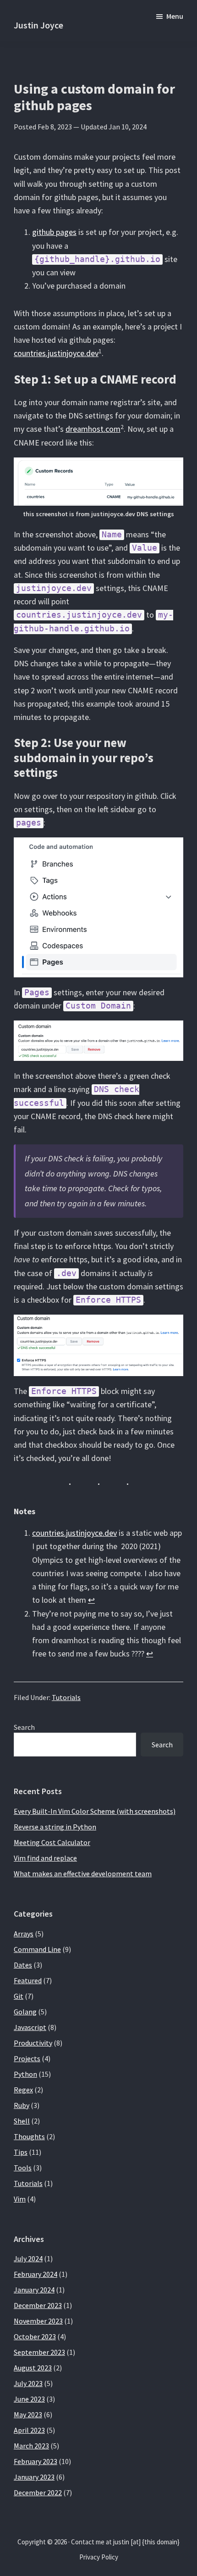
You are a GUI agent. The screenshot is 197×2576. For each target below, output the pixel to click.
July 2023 (28, 2383)
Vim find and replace (45, 1858)
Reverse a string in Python (55, 1827)
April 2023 (29, 2430)
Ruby (22, 2105)
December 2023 (38, 2305)
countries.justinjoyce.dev (56, 353)
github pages (54, 232)
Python (25, 2074)
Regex (23, 2090)
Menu (175, 16)
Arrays (24, 1934)
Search (24, 1727)
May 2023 (28, 2414)
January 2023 (34, 2477)
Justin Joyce (38, 25)
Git (19, 1996)
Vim (20, 2199)
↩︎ (91, 1600)
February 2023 (36, 2461)
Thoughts (29, 2136)
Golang (25, 2012)
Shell (22, 2121)
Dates (23, 1965)
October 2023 (35, 2336)
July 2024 (28, 2258)
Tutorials (66, 1697)
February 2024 (36, 2274)
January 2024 (34, 2290)
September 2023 (39, 2352)
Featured (28, 1980)
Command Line (37, 1949)
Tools (23, 2168)
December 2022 (38, 2492)
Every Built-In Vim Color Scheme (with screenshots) (95, 1811)
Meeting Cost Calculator (52, 1842)
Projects (27, 2058)
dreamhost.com (93, 429)
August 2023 (33, 2368)
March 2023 (31, 2446)
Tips (21, 2152)
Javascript (30, 2027)
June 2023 (29, 2399)
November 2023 (38, 2321)
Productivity (33, 2043)
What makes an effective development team (83, 1873)
